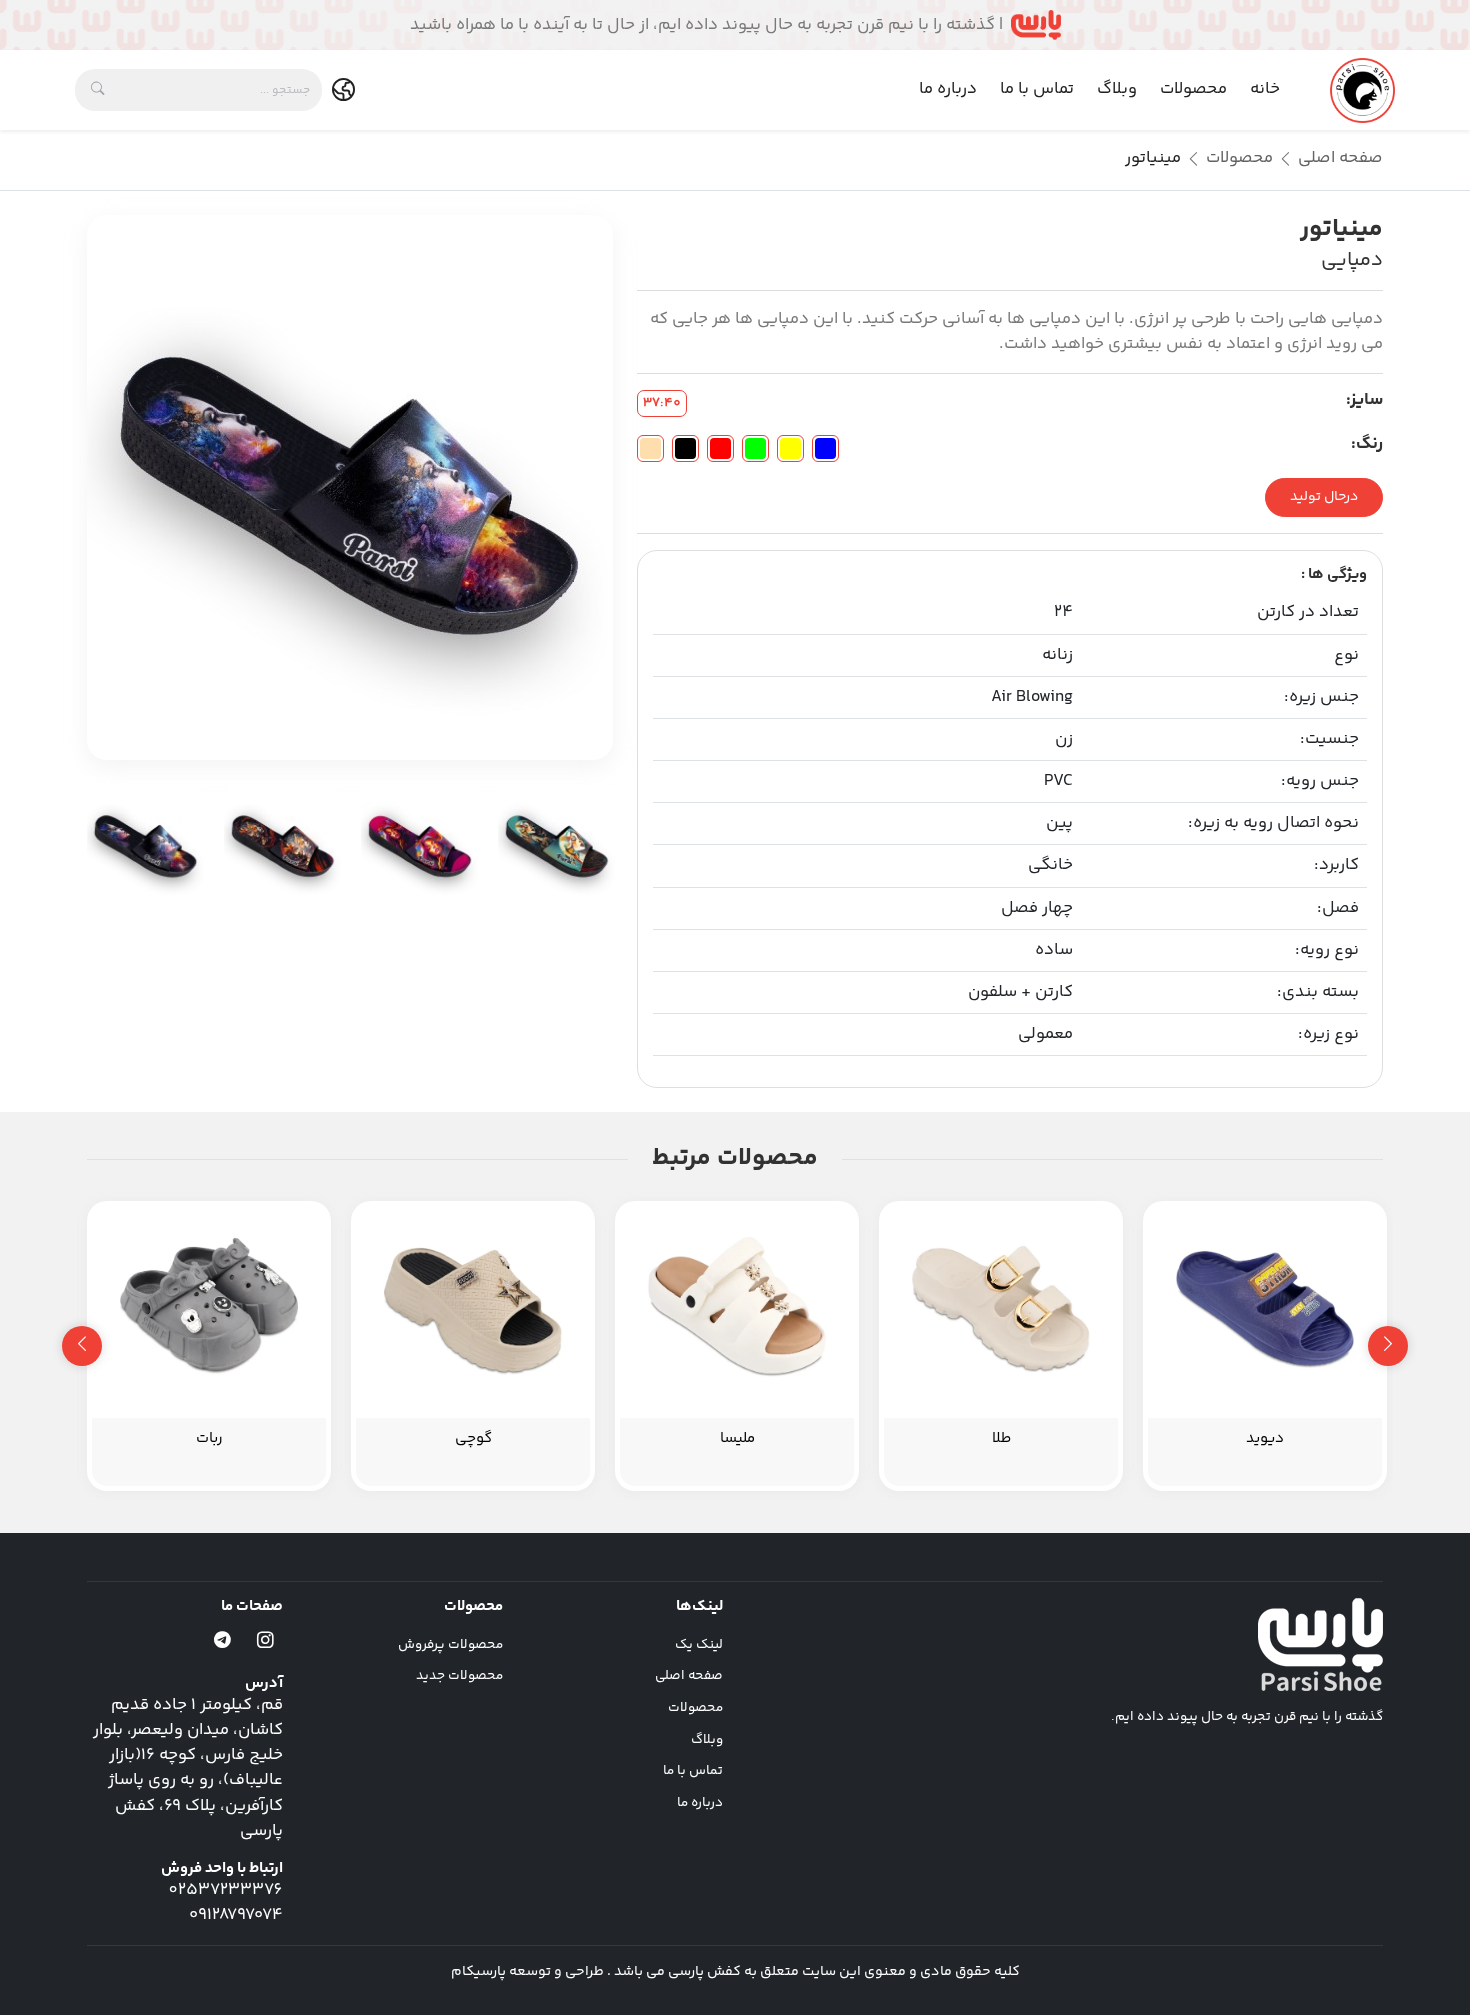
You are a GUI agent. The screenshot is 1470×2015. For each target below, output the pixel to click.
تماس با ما (1037, 89)
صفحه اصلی (1340, 158)
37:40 (662, 403)
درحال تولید (1324, 497)
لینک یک (699, 1645)
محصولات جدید (459, 1676)
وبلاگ (1117, 89)
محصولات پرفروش (450, 1645)
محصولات (1193, 89)
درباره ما (948, 89)
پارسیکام (478, 1972)
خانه (1265, 89)
